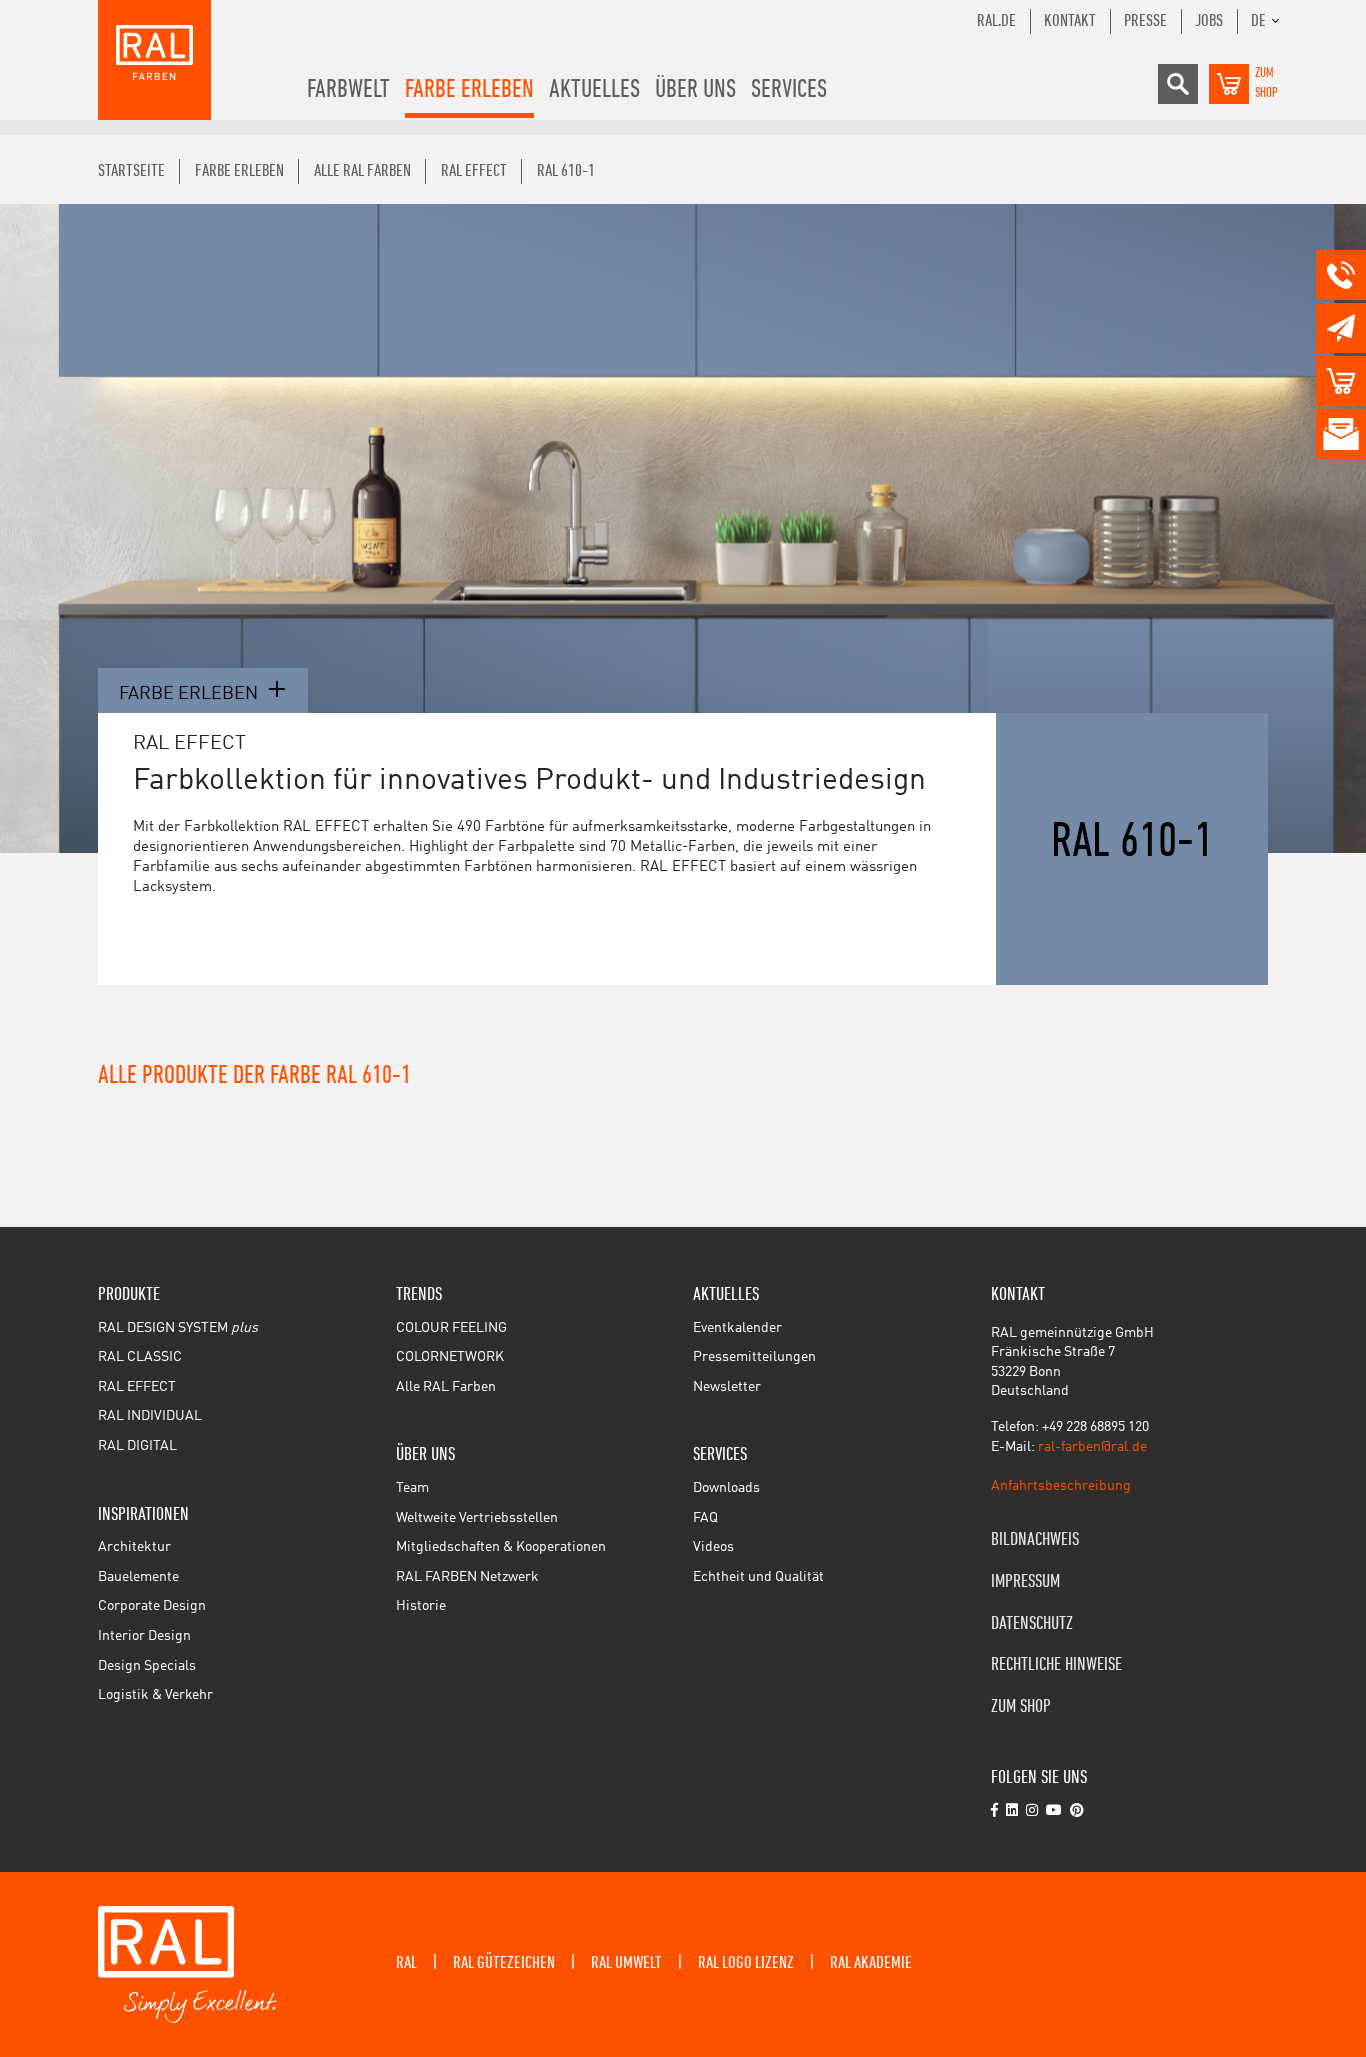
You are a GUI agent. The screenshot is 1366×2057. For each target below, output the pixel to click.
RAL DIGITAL (137, 1446)
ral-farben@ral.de (1092, 1447)
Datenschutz (1032, 1623)
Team (412, 1488)
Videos (713, 1547)
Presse (1145, 21)
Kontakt (1070, 21)
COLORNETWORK (450, 1357)
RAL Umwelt (626, 1963)
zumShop (1266, 83)
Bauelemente (138, 1577)
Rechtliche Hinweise (1056, 1664)
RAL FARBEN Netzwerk (467, 1577)
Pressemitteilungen (754, 1357)
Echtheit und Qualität (758, 1577)
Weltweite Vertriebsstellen (477, 1518)
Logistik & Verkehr (155, 1695)
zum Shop (1021, 1706)
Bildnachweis (1035, 1539)
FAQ (705, 1518)
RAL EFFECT (137, 1387)
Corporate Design (152, 1606)
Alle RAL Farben (446, 1387)
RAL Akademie (871, 1963)
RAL (406, 1963)
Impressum (1025, 1581)
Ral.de (996, 21)
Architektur (134, 1547)
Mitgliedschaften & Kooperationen (501, 1547)
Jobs (1209, 21)
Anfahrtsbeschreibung (1061, 1486)
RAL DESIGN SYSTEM (178, 1328)
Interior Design (144, 1636)
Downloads (726, 1488)
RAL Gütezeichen (504, 1963)
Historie (421, 1606)
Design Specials (147, 1666)
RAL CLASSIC (140, 1357)
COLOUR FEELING (451, 1328)
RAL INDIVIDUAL (150, 1416)
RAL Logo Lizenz (746, 1963)
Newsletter (727, 1387)
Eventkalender (737, 1328)
